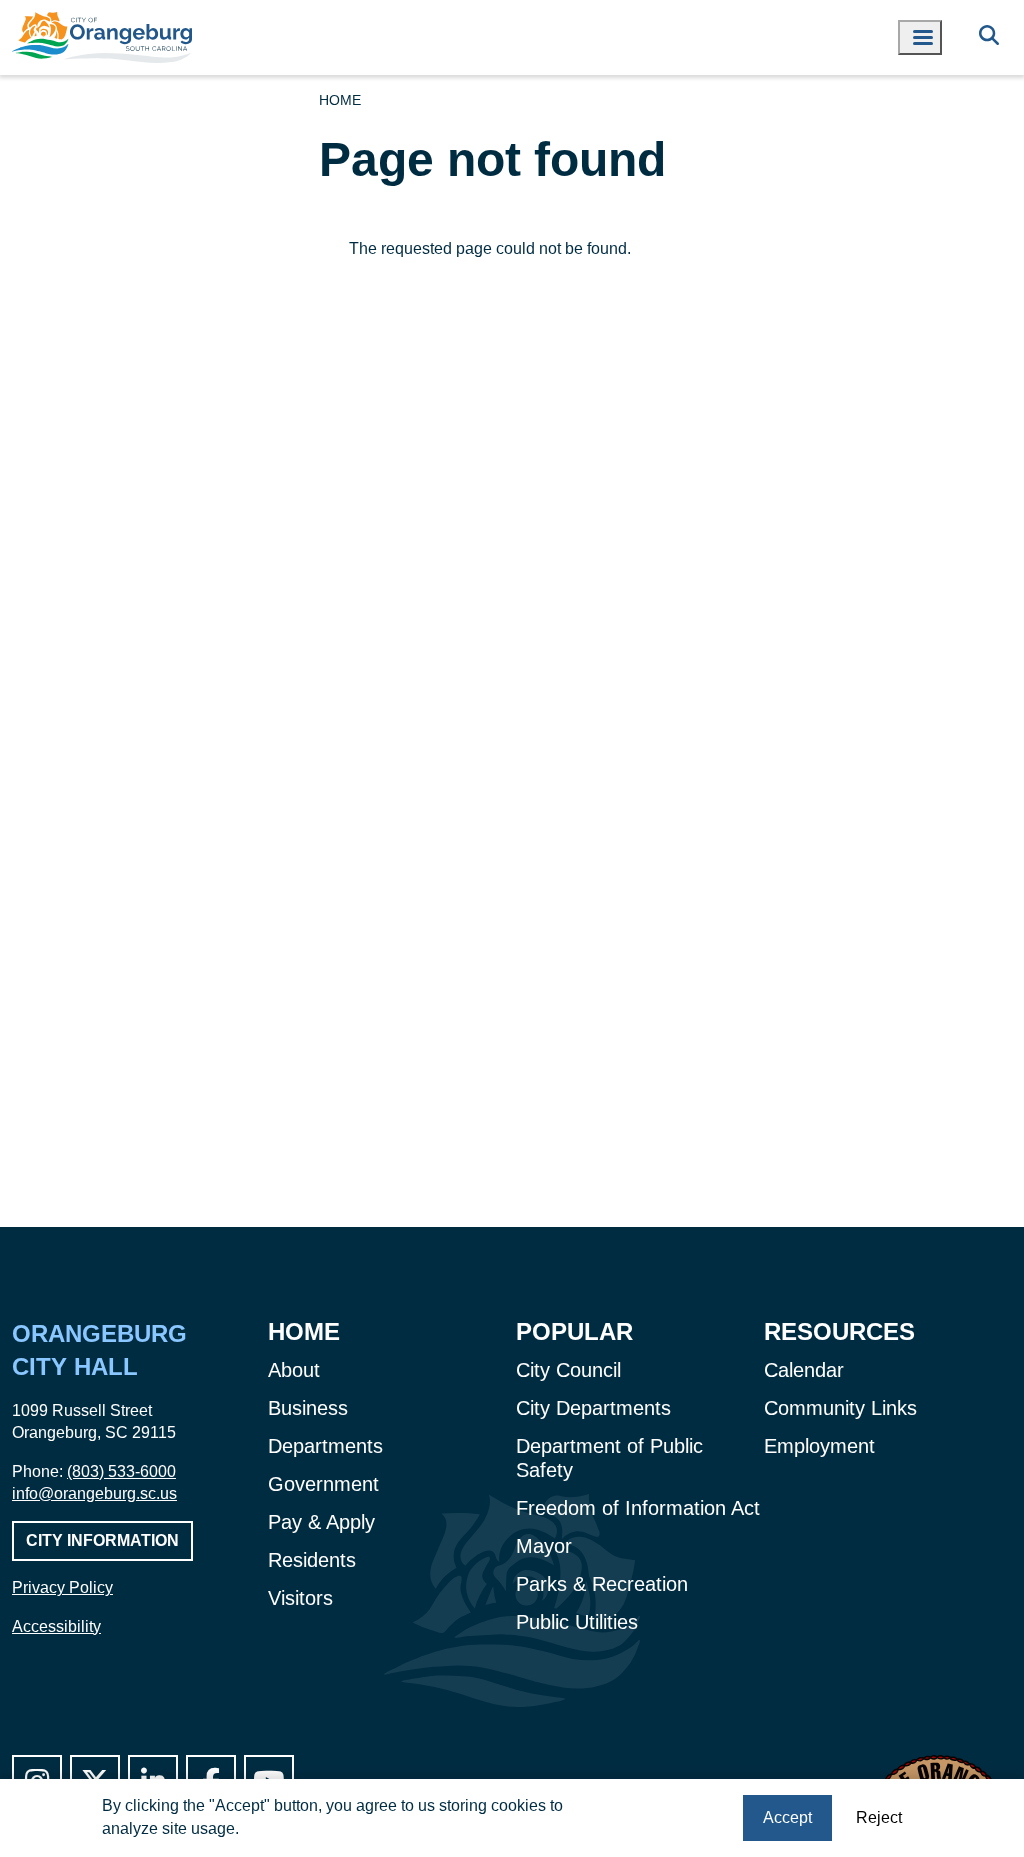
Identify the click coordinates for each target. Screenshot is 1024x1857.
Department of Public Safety (609, 1458)
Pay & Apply (321, 1522)
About (294, 1370)
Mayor (544, 1546)
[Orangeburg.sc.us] (102, 37)
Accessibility (56, 1626)
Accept (787, 1817)
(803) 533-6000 (121, 1471)
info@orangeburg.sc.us (94, 1493)
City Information (102, 1540)
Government (323, 1484)
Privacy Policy (62, 1587)
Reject (879, 1817)
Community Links (840, 1408)
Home (340, 100)
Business (308, 1408)
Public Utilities (577, 1622)
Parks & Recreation (602, 1584)
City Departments (593, 1408)
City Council (568, 1370)
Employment (819, 1446)
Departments (325, 1446)
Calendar (804, 1370)
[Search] (989, 37)
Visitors (300, 1598)
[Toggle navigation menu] (920, 37)
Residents (312, 1560)
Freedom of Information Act (638, 1508)
